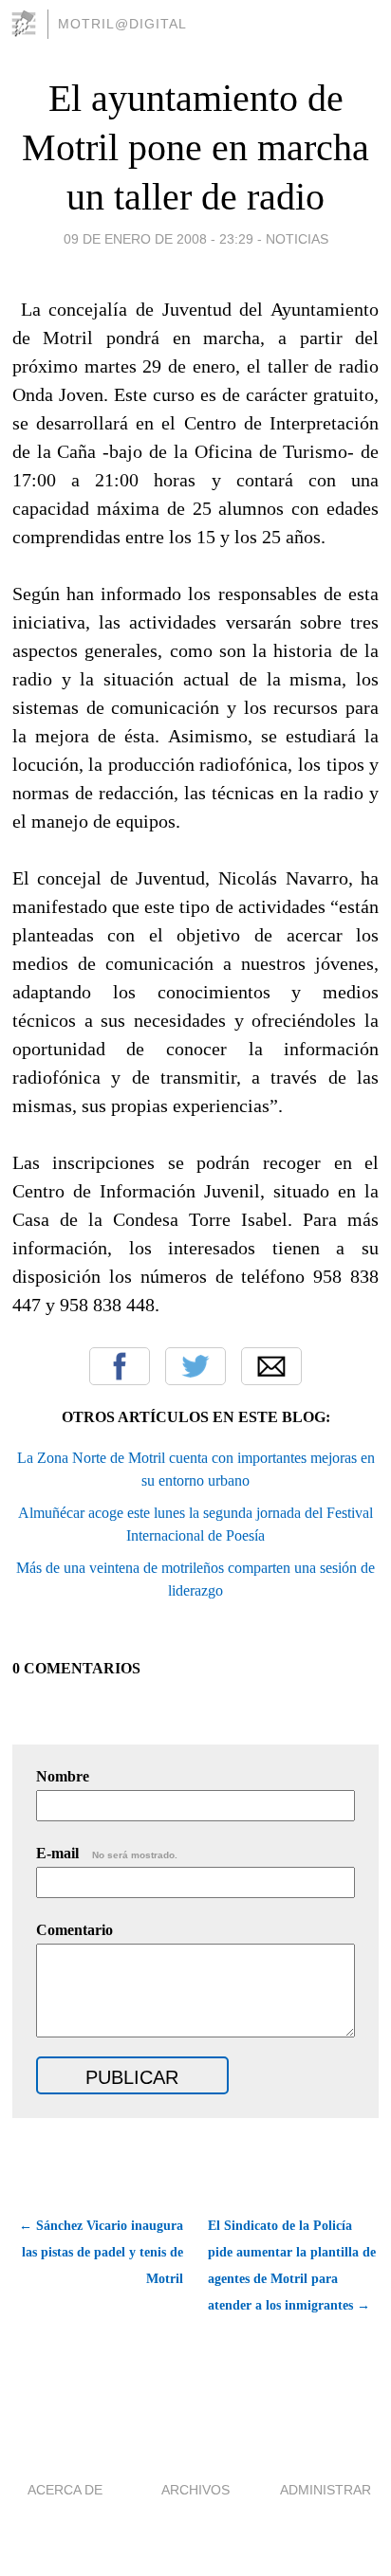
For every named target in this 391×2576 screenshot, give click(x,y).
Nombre (63, 1776)
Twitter (195, 1366)
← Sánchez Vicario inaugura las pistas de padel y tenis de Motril (101, 2252)
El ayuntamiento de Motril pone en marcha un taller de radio (195, 147)
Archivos (195, 2490)
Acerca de (65, 2490)
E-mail (107, 1853)
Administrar (326, 2490)
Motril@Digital (122, 24)
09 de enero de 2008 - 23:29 (158, 239)
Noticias (297, 239)
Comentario (74, 1930)
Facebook (120, 1366)
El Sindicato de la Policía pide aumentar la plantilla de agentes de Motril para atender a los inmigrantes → (292, 2265)
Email (271, 1366)
